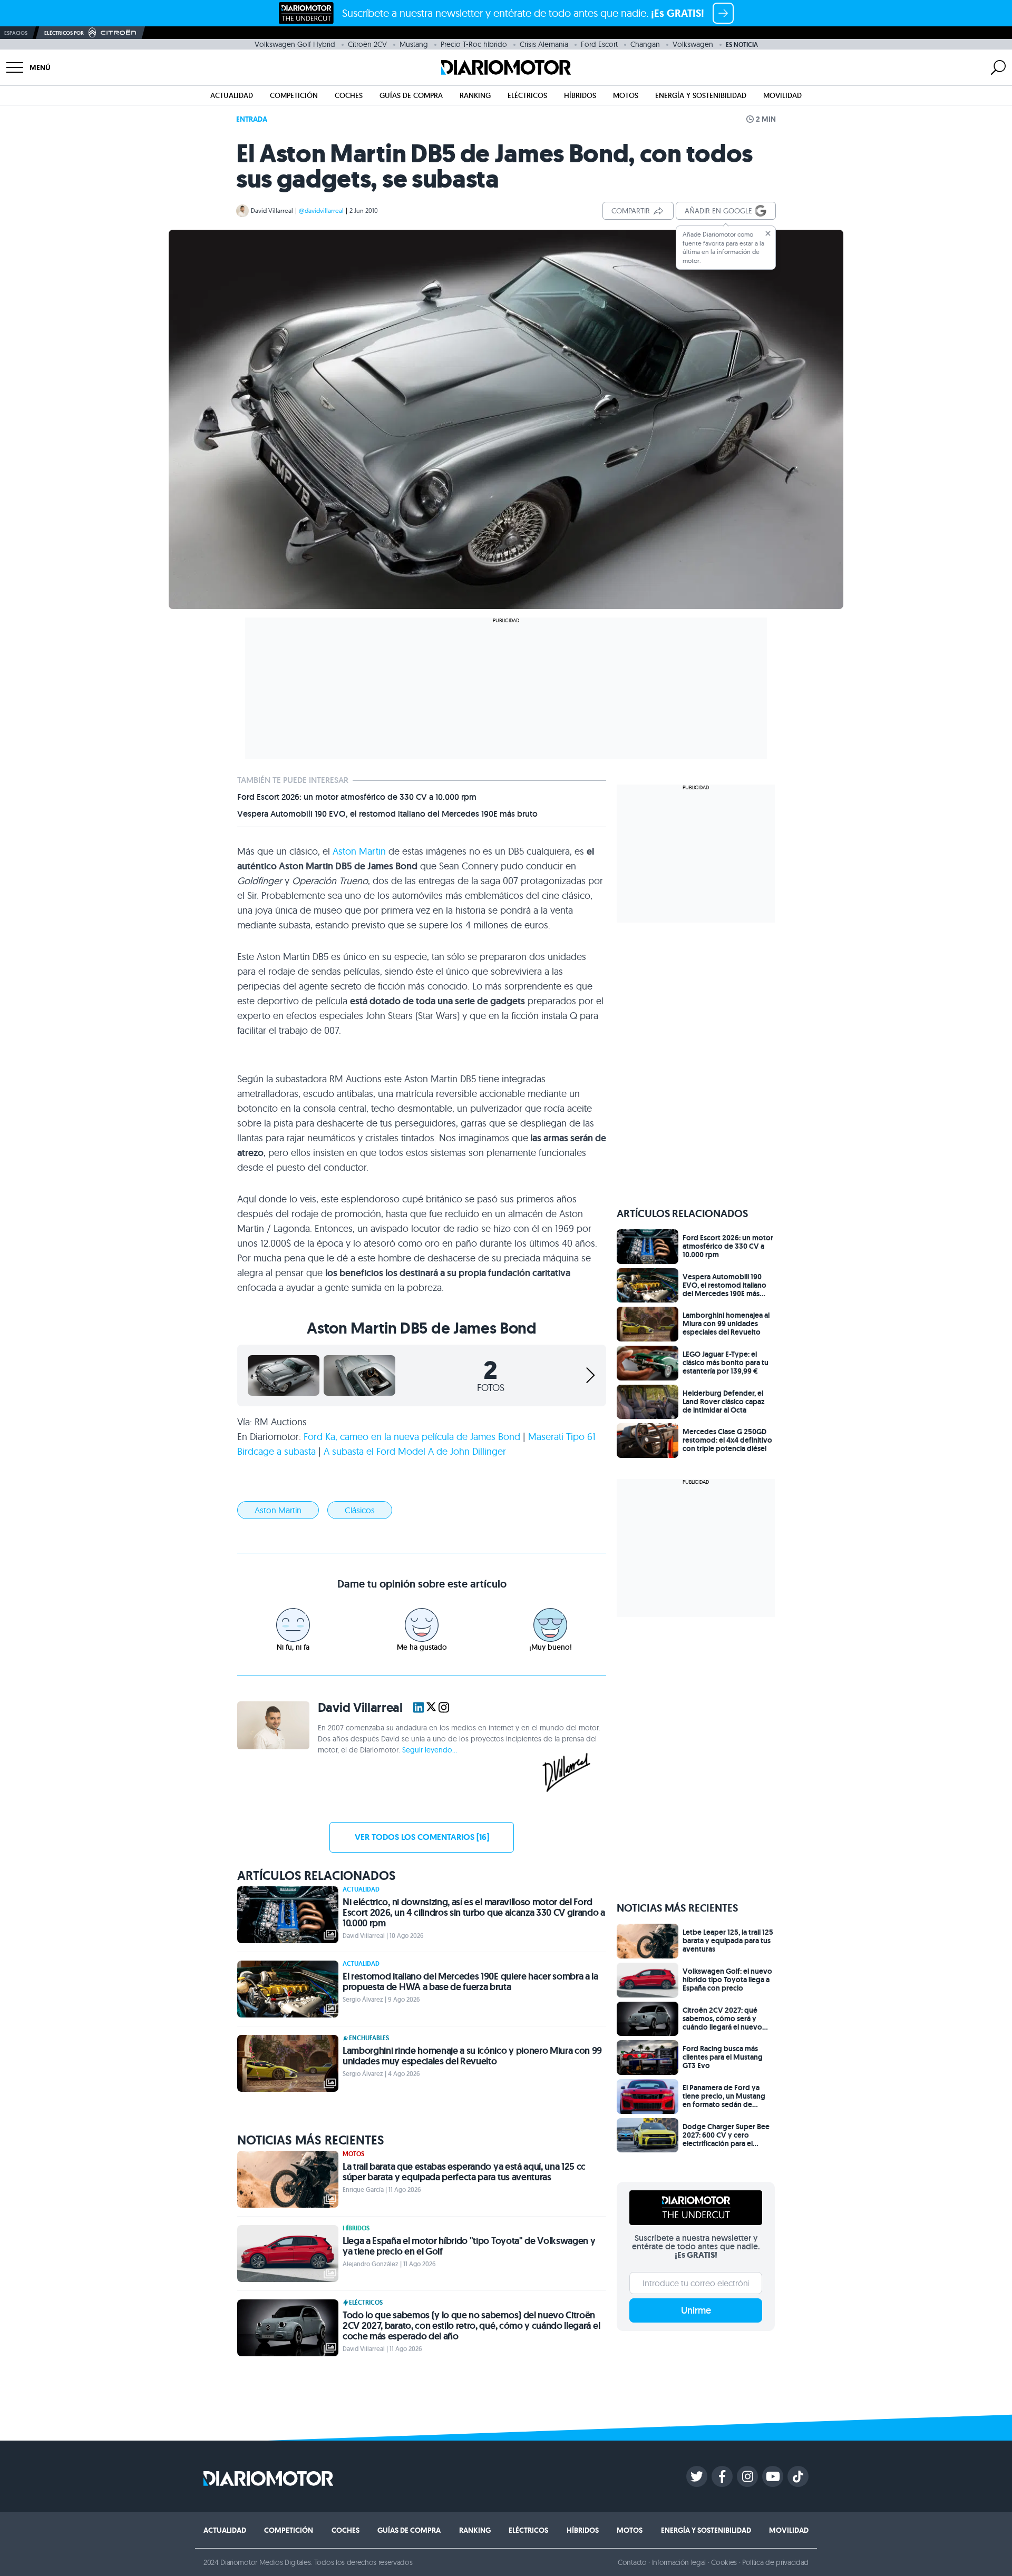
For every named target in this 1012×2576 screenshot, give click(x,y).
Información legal (679, 2562)
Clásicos (360, 1510)
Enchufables (369, 2038)
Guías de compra (411, 95)
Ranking (475, 95)
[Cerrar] (768, 233)
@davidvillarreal (321, 210)
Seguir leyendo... (430, 1750)
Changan (645, 44)
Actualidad (232, 95)
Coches (349, 95)
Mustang (414, 44)
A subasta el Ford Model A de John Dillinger (415, 1451)
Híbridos (580, 95)
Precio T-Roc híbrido (474, 44)
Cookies (724, 2562)
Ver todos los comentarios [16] (422, 1837)
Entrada (252, 119)
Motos (626, 95)
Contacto (632, 2562)
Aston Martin (359, 851)
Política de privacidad (775, 2562)
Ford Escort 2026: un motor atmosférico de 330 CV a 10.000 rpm (357, 797)
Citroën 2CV (367, 44)
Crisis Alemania (544, 44)
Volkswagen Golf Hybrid (295, 44)
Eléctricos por (64, 33)
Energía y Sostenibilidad (701, 95)
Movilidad (782, 95)
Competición (294, 95)
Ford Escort (599, 44)
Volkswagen (693, 44)
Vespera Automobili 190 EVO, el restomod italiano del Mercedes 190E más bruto (387, 814)
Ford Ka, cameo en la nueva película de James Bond (412, 1437)
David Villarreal (272, 210)
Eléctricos (527, 95)
